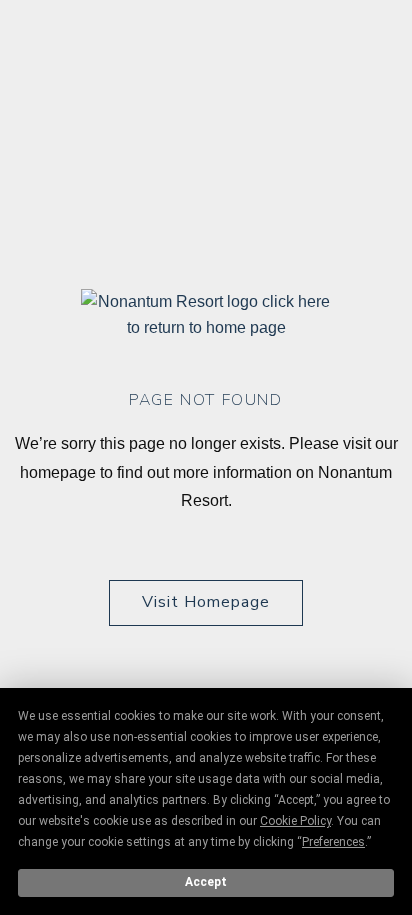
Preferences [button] (333, 842)
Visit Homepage (206, 602)
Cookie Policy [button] (295, 821)
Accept (206, 882)
